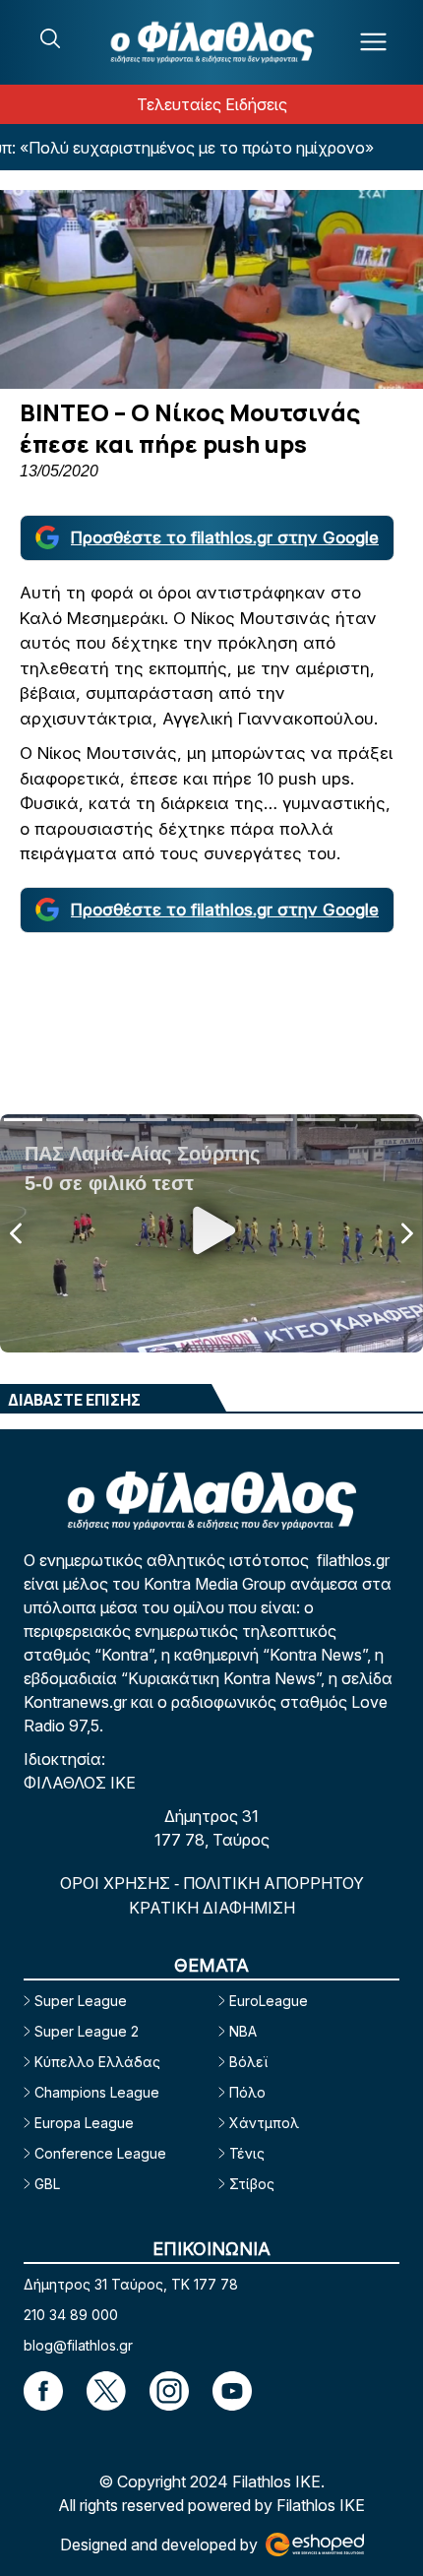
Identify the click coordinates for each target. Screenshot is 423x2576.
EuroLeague (269, 2001)
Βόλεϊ (248, 2062)
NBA (243, 2031)
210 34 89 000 (71, 2315)
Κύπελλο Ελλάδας (97, 2062)
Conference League (100, 2153)
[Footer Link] (43, 2391)
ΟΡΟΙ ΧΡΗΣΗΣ (117, 1883)
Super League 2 (87, 2031)
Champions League (97, 2092)
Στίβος (252, 2184)
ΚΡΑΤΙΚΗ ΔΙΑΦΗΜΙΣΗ (212, 1908)
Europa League (84, 2123)
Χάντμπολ (264, 2123)
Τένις (247, 2153)
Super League (81, 2001)
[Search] (50, 38)
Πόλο (247, 2092)
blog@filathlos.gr (78, 2345)
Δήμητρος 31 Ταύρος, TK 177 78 (131, 2284)
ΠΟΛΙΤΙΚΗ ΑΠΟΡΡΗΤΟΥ (273, 1883)
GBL (47, 2184)
